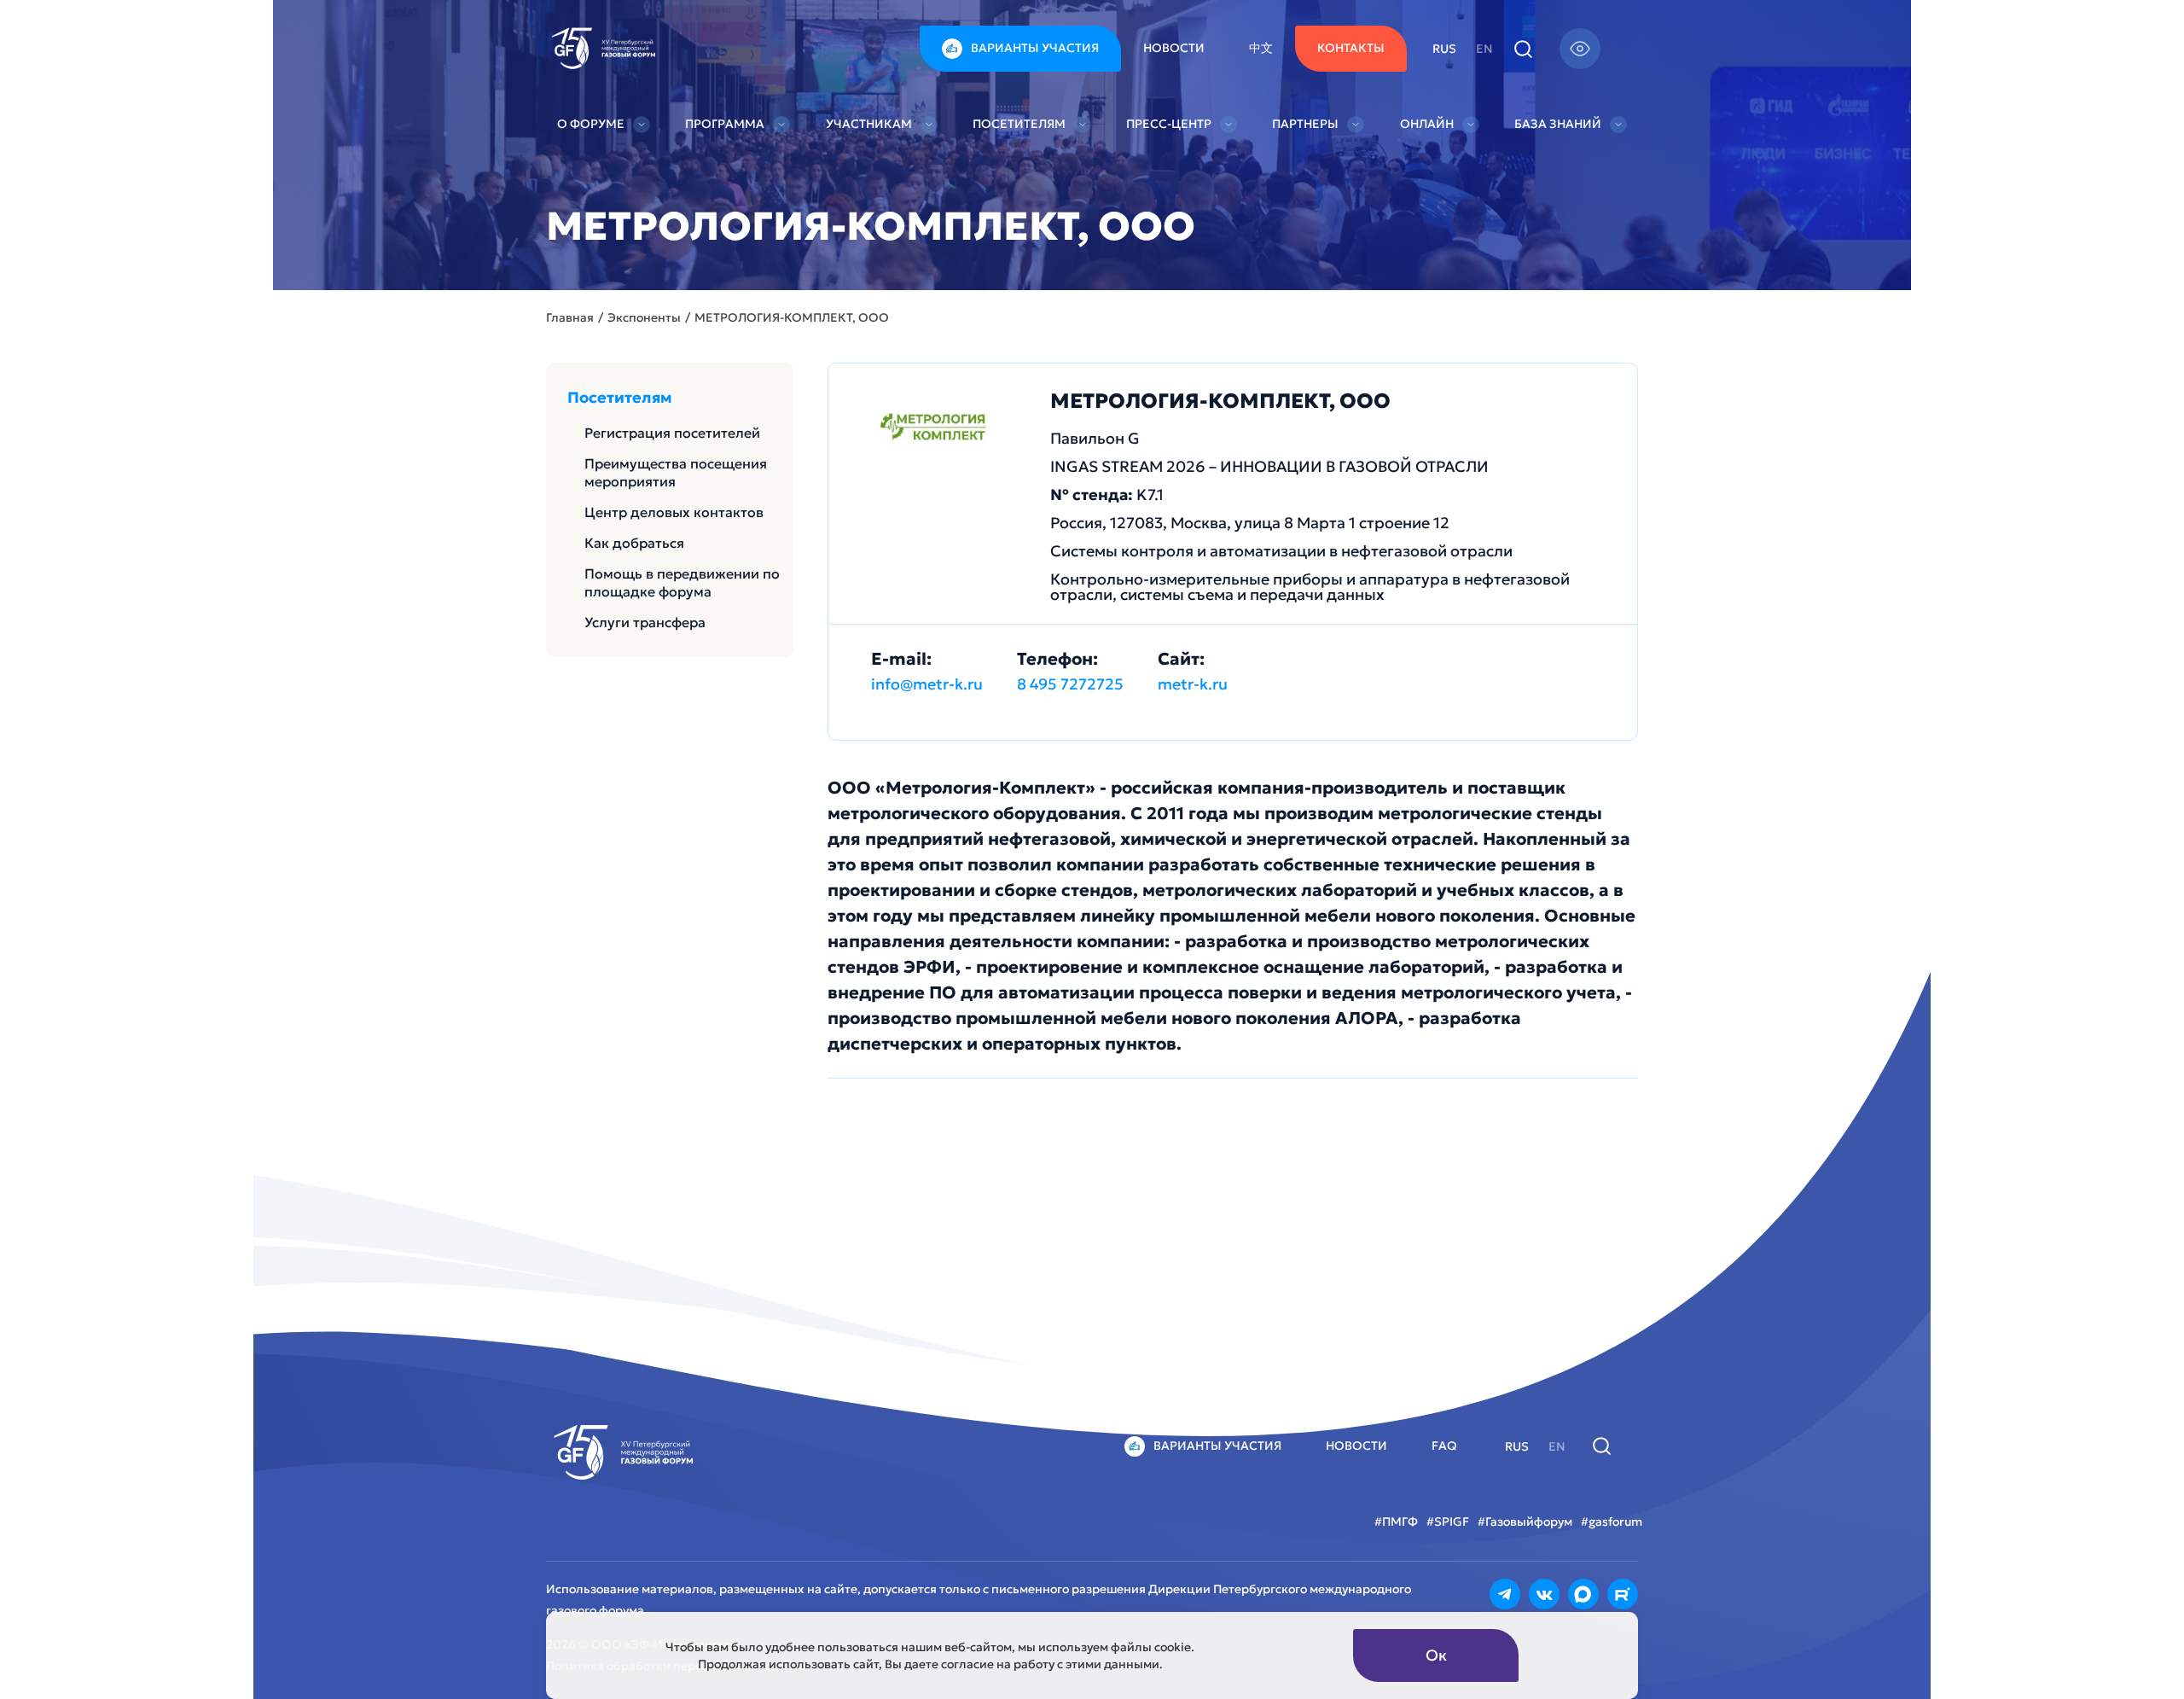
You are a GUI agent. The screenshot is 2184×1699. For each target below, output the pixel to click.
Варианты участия (1035, 48)
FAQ (1444, 1446)
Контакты (1351, 48)
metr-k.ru (1193, 684)
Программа (725, 124)
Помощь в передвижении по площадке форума (682, 582)
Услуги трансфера (645, 622)
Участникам (869, 124)
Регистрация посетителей (672, 433)
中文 (1261, 48)
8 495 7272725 (1070, 684)
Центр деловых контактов (674, 512)
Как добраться (634, 543)
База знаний (1558, 124)
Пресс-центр (1169, 124)
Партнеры (1305, 124)
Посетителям (1019, 124)
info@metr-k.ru (927, 684)
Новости (1174, 48)
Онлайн (1427, 124)
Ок (1436, 1655)
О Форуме (591, 124)
